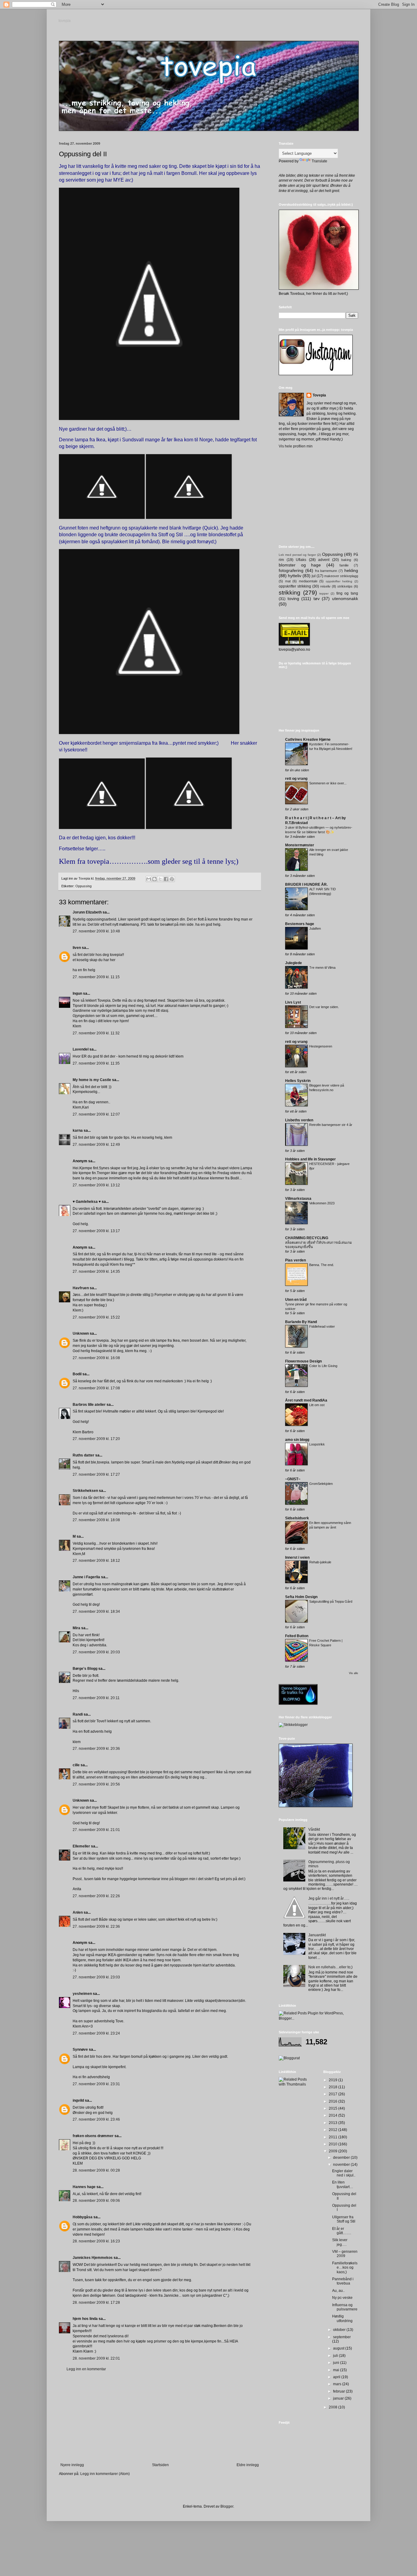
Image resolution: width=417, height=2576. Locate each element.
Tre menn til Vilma (322, 968)
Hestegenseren (321, 1046)
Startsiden (160, 2465)
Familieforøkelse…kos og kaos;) (345, 2268)
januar (339, 2398)
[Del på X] (160, 879)
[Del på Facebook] (166, 879)
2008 (334, 2407)
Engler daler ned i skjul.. (344, 2173)
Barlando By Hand (301, 1322)
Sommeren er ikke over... (328, 783)
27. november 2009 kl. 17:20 (96, 1439)
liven (77, 948)
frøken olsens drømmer (93, 2136)
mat (288, 581)
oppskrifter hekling (339, 581)
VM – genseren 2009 (345, 2254)
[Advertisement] (160, 2417)
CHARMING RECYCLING (307, 1238)
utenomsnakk (345, 599)
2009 (334, 2151)
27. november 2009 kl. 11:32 (96, 1033)
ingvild (78, 2100)
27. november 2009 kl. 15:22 (96, 1317)
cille (76, 1765)
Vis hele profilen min (296, 446)
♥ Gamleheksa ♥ (87, 1202)
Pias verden (296, 1260)
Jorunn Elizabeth (87, 912)
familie (344, 565)
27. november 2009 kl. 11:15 (96, 977)
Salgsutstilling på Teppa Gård (331, 1601)
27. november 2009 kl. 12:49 (96, 1145)
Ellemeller (81, 1846)
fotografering (291, 570)
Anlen (78, 1912)
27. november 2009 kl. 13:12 (96, 1185)
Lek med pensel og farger (297, 555)
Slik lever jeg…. (340, 2242)
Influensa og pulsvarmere (345, 2307)
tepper (324, 593)
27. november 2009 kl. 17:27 (96, 1474)
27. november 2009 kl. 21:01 (96, 1830)
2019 (334, 2080)
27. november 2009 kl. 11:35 (96, 1063)
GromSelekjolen (321, 1484)
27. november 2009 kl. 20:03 (96, 1652)
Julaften (315, 928)
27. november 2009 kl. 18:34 (96, 1612)
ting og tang (347, 593)
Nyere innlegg (72, 2465)
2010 (334, 2144)
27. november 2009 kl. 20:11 (96, 1698)
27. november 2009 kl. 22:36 (96, 1927)
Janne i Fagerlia (86, 1577)
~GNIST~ (293, 1479)
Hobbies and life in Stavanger (310, 1159)
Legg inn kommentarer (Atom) (105, 2474)
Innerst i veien (297, 1558)
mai (337, 2370)
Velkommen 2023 (322, 1203)
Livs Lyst (293, 1002)
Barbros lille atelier (89, 1405)
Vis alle (354, 1673)
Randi (78, 1714)
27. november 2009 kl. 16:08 (96, 1358)
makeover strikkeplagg (341, 576)
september (342, 2337)
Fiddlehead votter (322, 1326)
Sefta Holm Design (301, 1597)
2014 (334, 2115)
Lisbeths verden (299, 1120)
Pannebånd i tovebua (343, 2281)
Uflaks (301, 560)
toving (293, 599)
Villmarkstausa (298, 1199)
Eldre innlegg (248, 2465)
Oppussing (83, 886)
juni (337, 2363)
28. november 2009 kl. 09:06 (96, 2201)
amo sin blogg (297, 1440)
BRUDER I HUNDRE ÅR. (306, 885)
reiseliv (325, 586)
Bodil (77, 1374)
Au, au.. (338, 2291)
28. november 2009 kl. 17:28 (96, 2303)
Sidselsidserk (297, 1518)
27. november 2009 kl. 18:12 (96, 1561)
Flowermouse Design (303, 1361)
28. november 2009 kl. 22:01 (96, 2358)
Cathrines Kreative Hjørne (308, 740)
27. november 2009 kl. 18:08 (96, 1520)
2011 (334, 2137)
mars (338, 2384)
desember (342, 2158)
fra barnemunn (326, 571)
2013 (334, 2123)
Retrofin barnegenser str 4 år (331, 1125)
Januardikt (317, 1935)
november (342, 2165)
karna (78, 1131)
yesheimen (82, 1994)
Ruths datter (83, 1455)
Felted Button (297, 1636)
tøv (317, 599)
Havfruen (81, 1288)
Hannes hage (84, 2187)
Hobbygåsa (83, 2217)
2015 (334, 2108)
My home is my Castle (92, 1080)
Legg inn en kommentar (86, 2369)
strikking (290, 593)
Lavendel (81, 1049)
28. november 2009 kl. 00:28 (96, 2170)
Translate (319, 161)
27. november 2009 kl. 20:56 (96, 1784)
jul (314, 576)
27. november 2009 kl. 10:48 (96, 931)
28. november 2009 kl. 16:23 (96, 2241)
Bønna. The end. (322, 1265)
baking (346, 560)
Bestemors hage (300, 924)
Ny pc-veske (342, 2298)
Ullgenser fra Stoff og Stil (344, 2219)
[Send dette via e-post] (149, 879)
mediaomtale (308, 581)
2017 (334, 2094)
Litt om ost (317, 1405)
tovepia (65, 21)
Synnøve (80, 2050)
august (339, 2348)
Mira (76, 1628)
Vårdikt (314, 1829)
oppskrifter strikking (295, 586)
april (337, 2377)
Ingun (77, 993)
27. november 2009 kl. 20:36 (96, 1749)
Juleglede (294, 963)
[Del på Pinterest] (172, 879)
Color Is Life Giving (323, 1366)
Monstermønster (300, 845)
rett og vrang (296, 779)
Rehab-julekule (320, 1562)
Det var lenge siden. (324, 1007)
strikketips (345, 586)
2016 (334, 2101)
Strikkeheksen (85, 1491)
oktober (340, 2330)
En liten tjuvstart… (343, 2184)
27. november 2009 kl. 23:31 (96, 2084)
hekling (351, 570)
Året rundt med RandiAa (306, 1400)
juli (336, 2356)
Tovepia (319, 395)
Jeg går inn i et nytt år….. (329, 1898)
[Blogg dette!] (154, 879)
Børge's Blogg (85, 1669)
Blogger (227, 2506)
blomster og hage (300, 565)
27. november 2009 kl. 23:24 (96, 2033)
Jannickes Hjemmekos (93, 2258)
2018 (334, 2087)
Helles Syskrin (298, 1081)
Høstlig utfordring (342, 2318)
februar (339, 2391)
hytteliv (295, 576)
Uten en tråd (296, 1300)
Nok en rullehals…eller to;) (330, 1967)
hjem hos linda (85, 2319)
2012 (334, 2130)
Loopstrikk (317, 1444)
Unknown (81, 1333)
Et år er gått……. (342, 2231)
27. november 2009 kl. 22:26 (96, 1896)
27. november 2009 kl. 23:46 (96, 2119)
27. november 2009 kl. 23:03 (96, 1977)
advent (324, 560)
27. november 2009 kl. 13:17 (96, 1231)
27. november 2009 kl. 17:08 (96, 1388)
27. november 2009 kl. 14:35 (96, 1272)
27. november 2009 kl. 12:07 (96, 1114)
